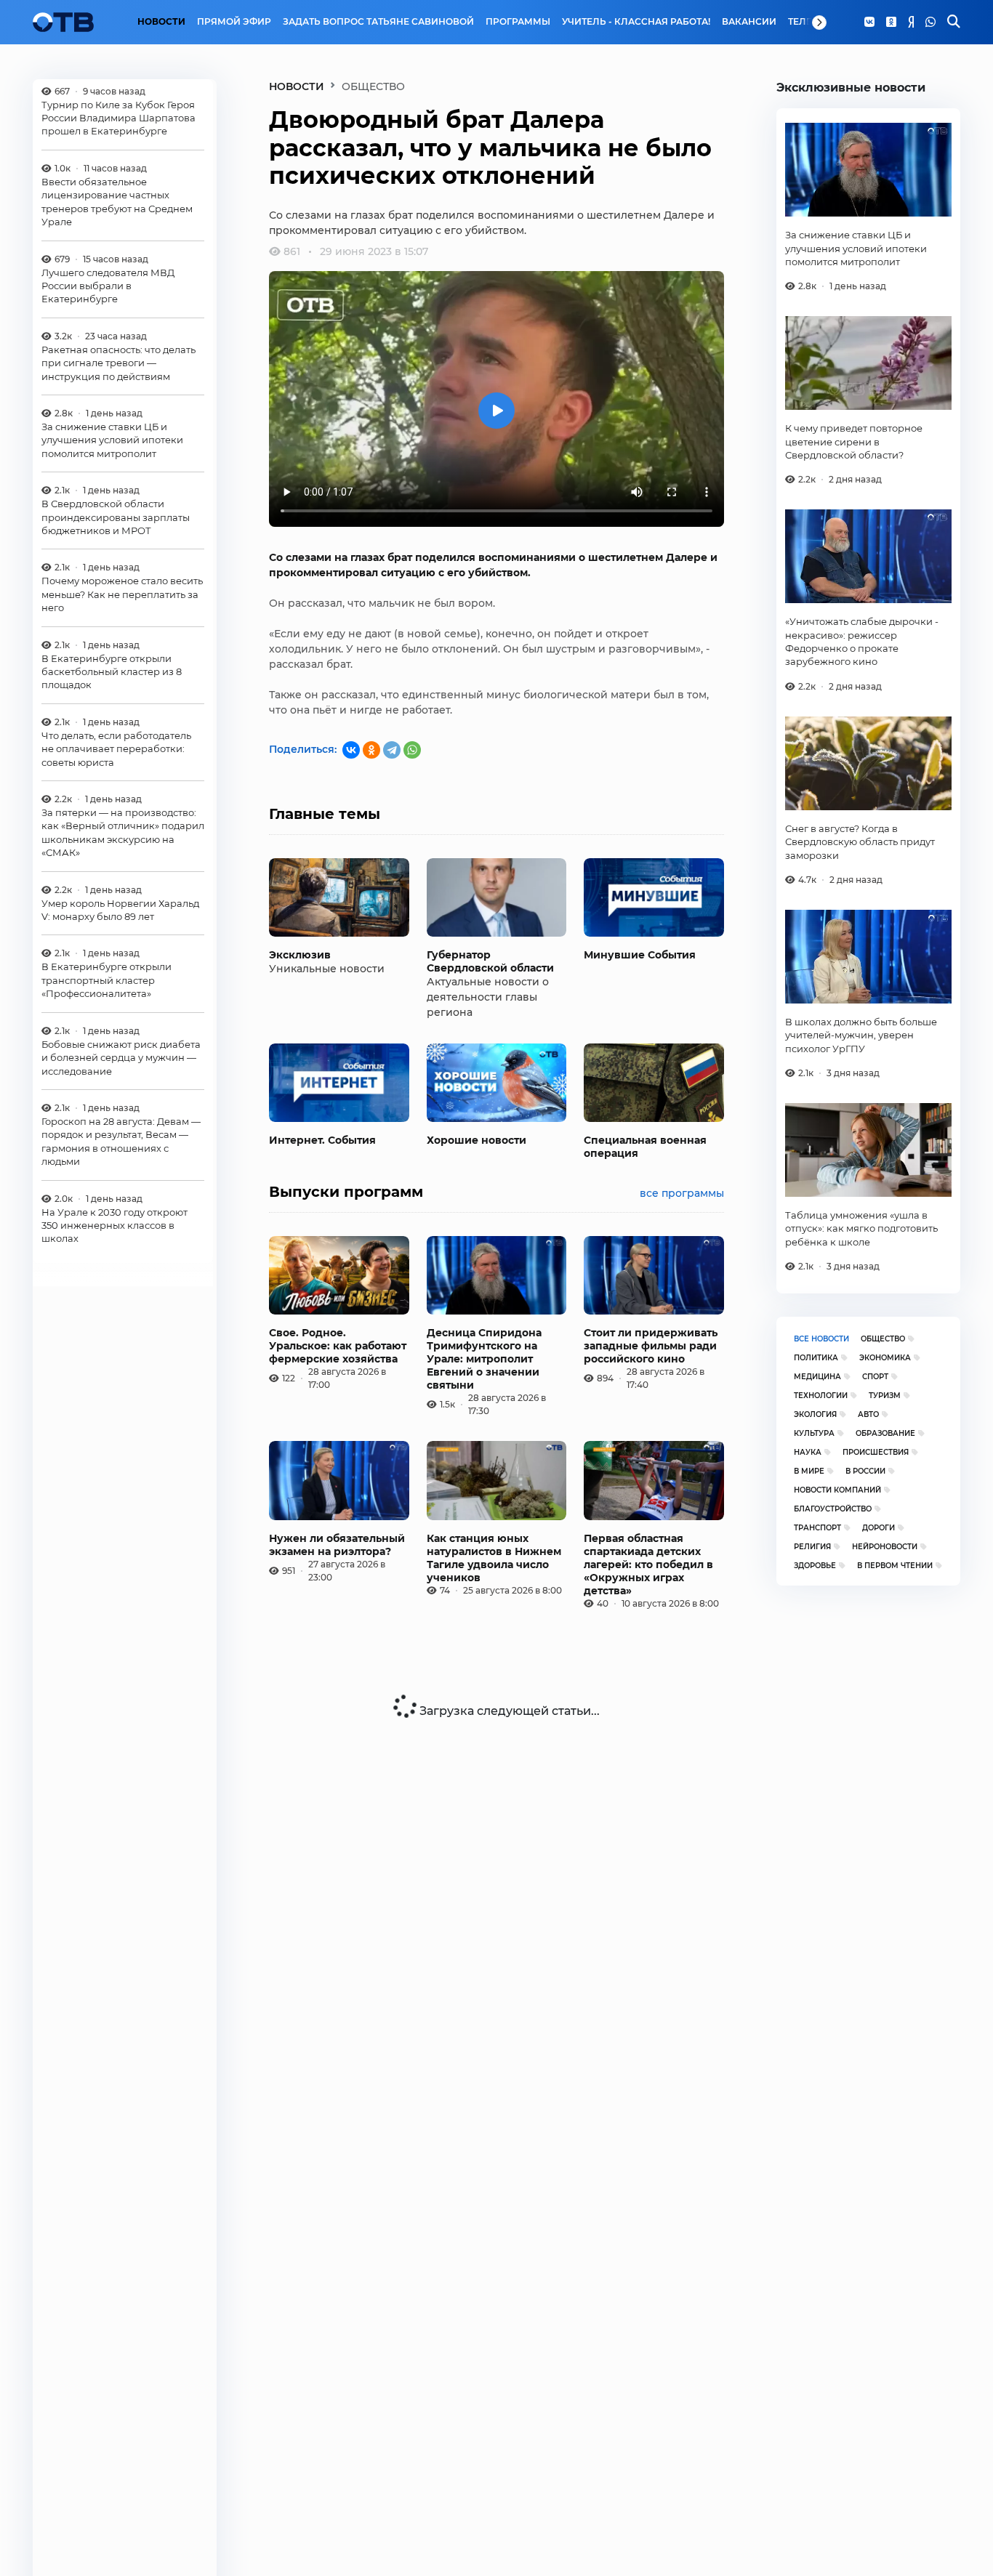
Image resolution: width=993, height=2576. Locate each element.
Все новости (821, 1339)
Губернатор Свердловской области (490, 961)
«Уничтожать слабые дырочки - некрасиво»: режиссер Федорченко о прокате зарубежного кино (862, 641)
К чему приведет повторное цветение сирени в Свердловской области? (854, 441)
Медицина (817, 1377)
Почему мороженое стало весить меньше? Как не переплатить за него (122, 595)
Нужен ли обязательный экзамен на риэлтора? (337, 1545)
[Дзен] (911, 23)
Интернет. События (322, 1140)
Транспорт (817, 1528)
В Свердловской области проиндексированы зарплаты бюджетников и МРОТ (116, 518)
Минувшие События (640, 955)
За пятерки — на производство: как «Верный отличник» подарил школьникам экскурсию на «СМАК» (123, 833)
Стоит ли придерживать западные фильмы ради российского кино (651, 1346)
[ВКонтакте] (351, 750)
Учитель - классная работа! (636, 22)
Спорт (875, 1377)
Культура (814, 1433)
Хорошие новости (477, 1140)
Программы (518, 22)
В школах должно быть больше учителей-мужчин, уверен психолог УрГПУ (861, 1035)
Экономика (885, 1358)
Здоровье (815, 1566)
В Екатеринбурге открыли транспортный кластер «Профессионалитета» (106, 981)
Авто (868, 1414)
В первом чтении (895, 1566)
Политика (816, 1358)
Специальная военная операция (645, 1147)
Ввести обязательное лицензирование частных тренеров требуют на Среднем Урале (117, 202)
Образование (885, 1433)
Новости (161, 22)
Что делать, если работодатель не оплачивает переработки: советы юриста (116, 750)
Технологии (821, 1396)
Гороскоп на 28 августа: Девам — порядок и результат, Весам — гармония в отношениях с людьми (121, 1142)
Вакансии (749, 22)
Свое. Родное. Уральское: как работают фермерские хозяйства (338, 1346)
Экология (815, 1414)
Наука (808, 1452)
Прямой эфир (234, 22)
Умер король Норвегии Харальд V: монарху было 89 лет (120, 910)
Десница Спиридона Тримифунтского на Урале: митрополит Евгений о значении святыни (484, 1359)
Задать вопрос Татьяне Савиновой (378, 22)
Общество (883, 1339)
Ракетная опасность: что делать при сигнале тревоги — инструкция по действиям (118, 363)
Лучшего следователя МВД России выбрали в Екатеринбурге (108, 286)
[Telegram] (392, 750)
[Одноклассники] (891, 23)
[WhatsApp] (930, 23)
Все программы (682, 1193)
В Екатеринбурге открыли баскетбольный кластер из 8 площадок (112, 672)
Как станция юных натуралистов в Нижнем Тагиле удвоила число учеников (494, 1558)
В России (865, 1471)
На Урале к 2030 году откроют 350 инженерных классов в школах (114, 1226)
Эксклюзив (300, 955)
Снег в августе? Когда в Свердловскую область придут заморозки (860, 842)
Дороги (879, 1528)
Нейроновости (885, 1547)
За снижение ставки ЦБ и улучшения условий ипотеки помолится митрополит (112, 441)
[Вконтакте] (869, 23)
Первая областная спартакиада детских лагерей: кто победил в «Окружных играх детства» (648, 1564)
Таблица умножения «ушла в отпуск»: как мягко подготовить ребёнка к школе (861, 1228)
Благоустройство (833, 1509)
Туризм (885, 1396)
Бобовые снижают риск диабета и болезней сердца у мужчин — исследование (121, 1058)
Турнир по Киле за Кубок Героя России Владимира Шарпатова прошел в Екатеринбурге (118, 118)
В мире (809, 1471)
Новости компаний (837, 1490)
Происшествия (876, 1452)
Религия (812, 1547)
